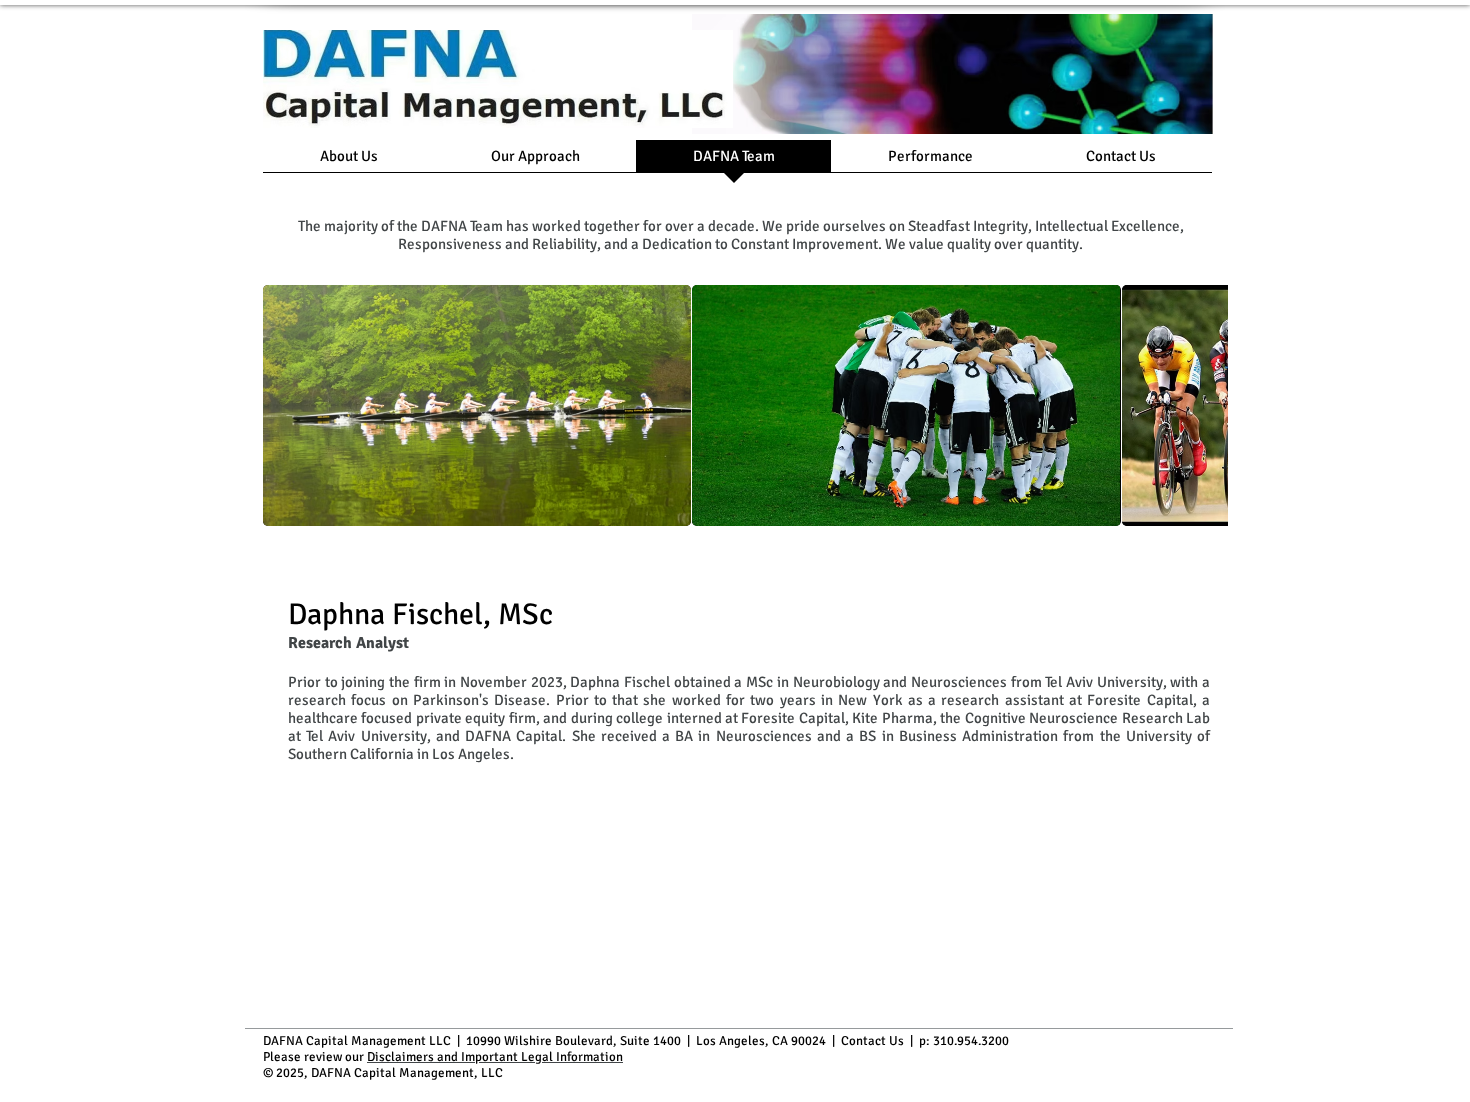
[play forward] (1203, 405)
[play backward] (288, 405)
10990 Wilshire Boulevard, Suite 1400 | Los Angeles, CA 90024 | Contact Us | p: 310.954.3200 (737, 1041)
